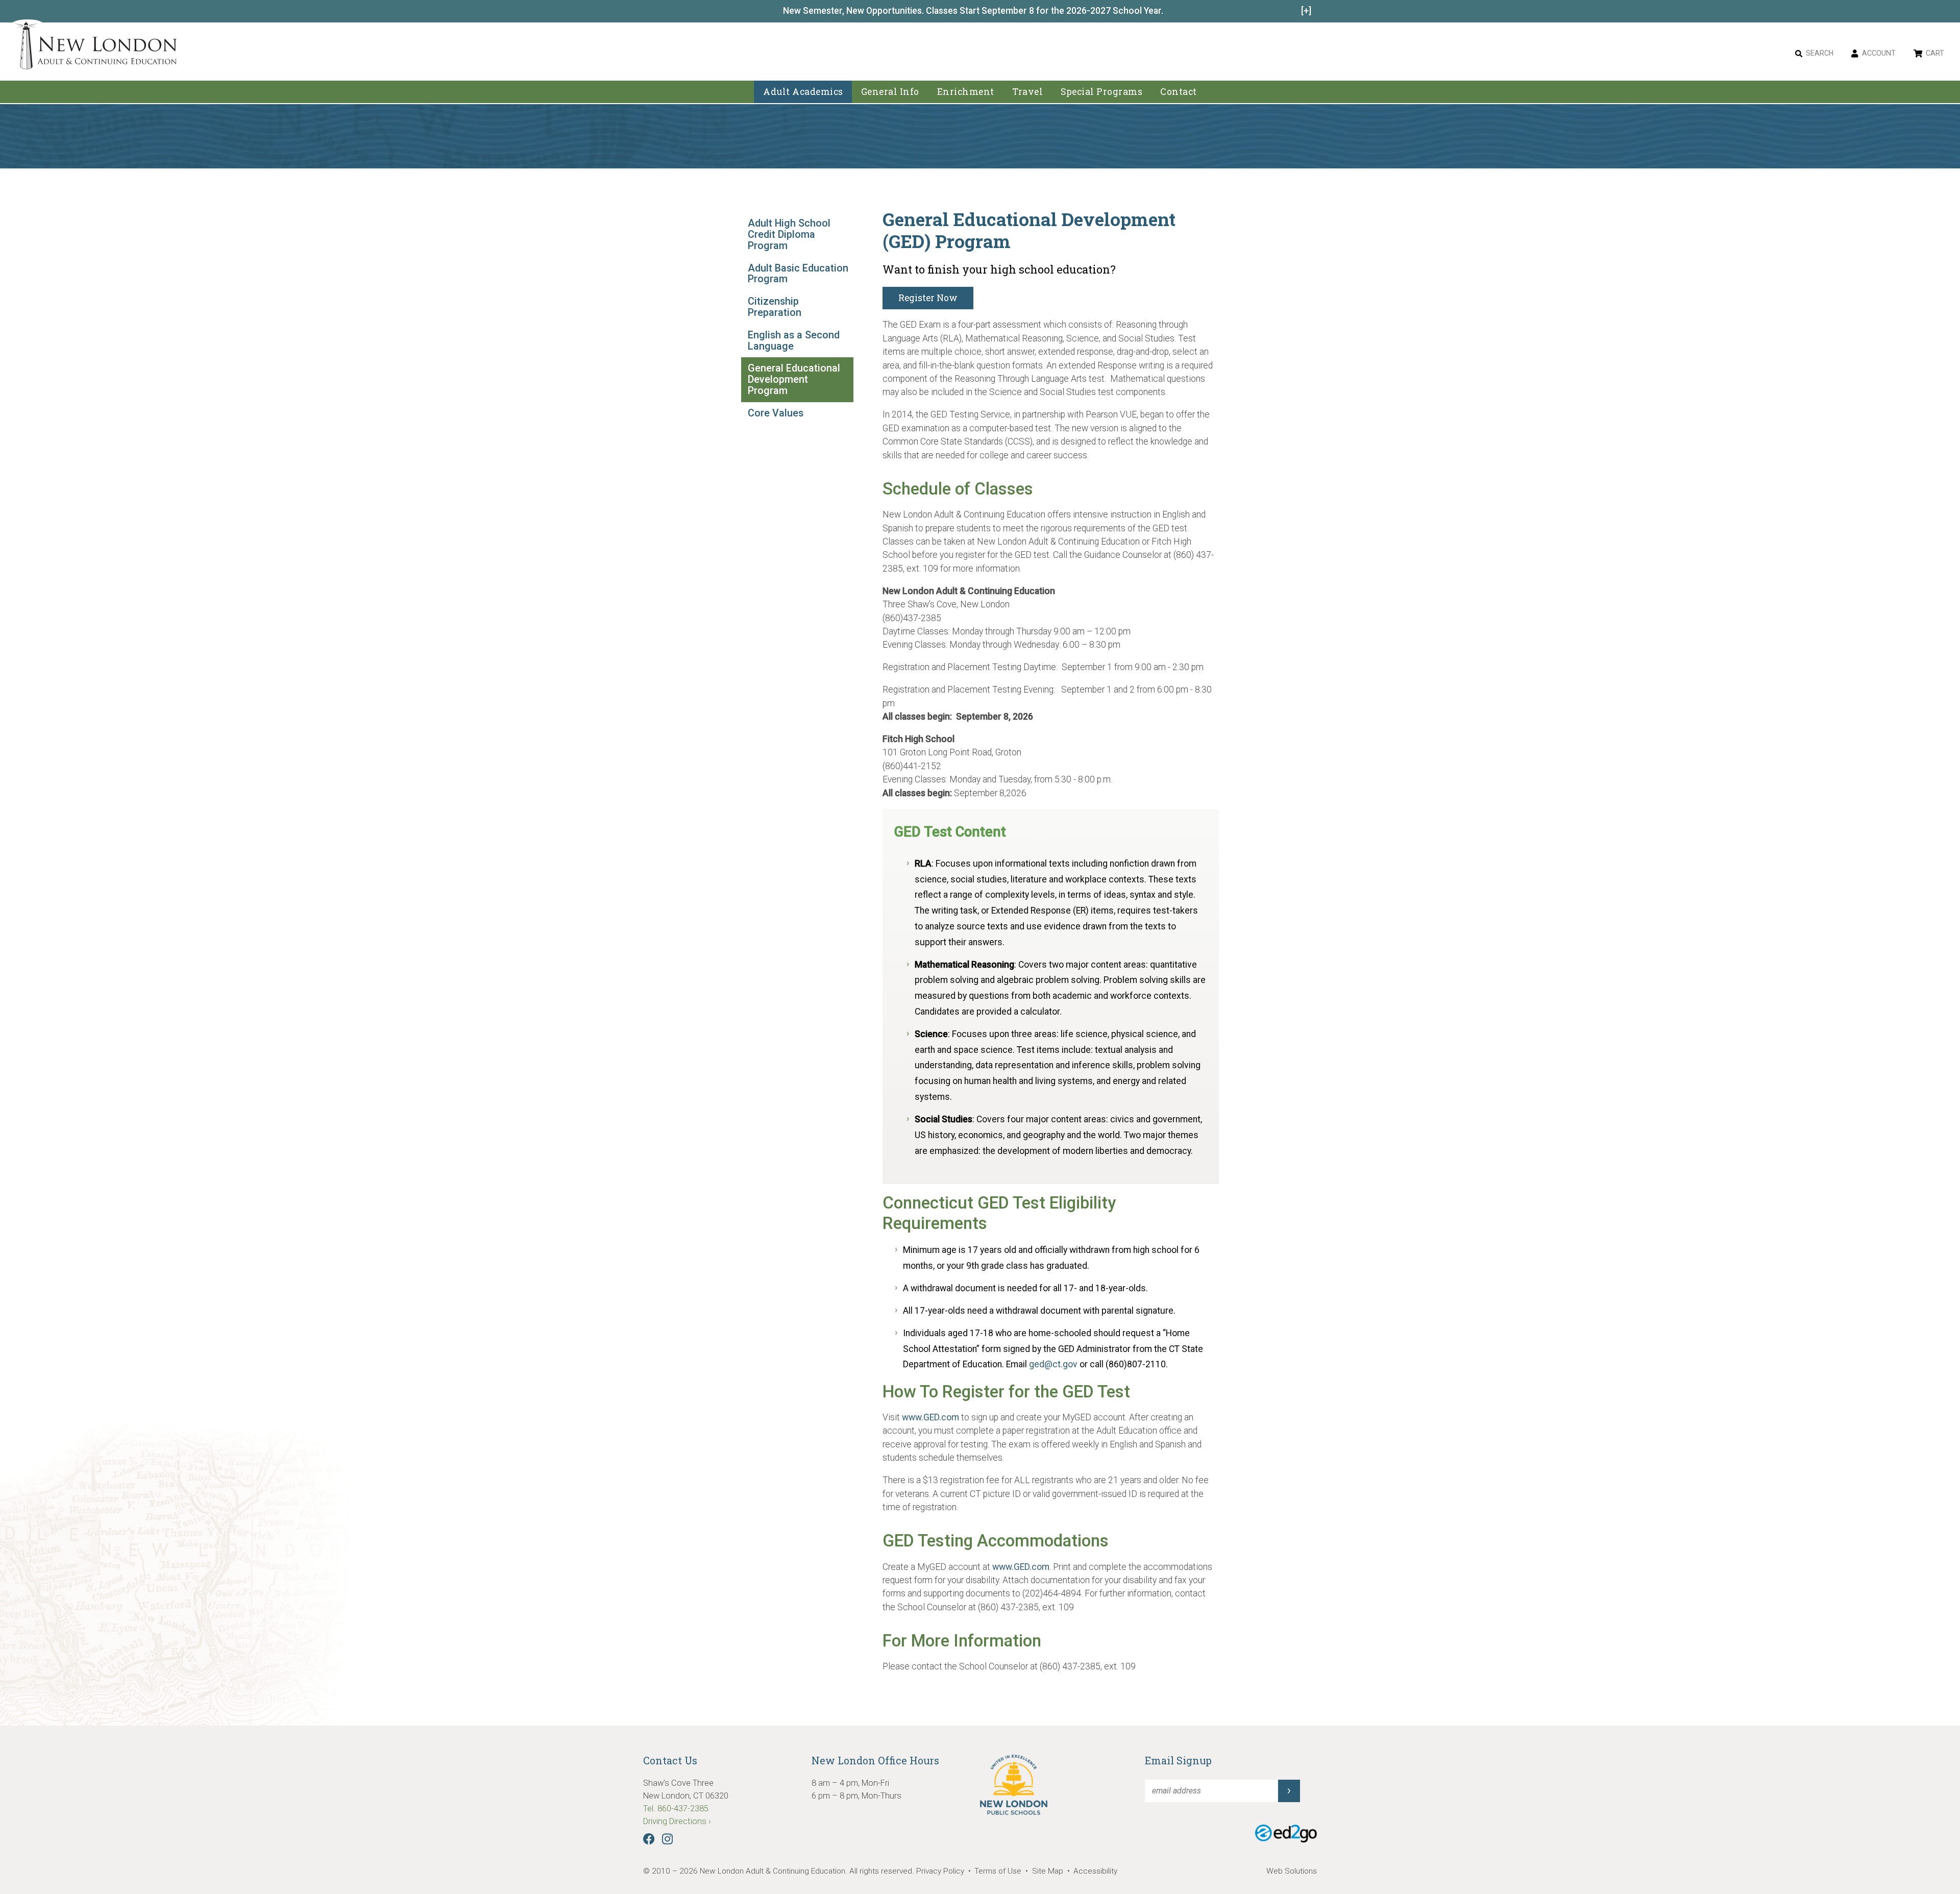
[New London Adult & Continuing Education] (96, 47)
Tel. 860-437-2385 (676, 1809)
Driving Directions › (677, 1821)
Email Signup (1178, 1760)
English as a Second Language (794, 341)
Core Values (776, 413)
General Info (890, 92)
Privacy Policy (940, 1871)
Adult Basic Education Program (798, 274)
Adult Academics (803, 92)
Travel (1027, 92)
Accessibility (1095, 1871)
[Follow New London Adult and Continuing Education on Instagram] (670, 1842)
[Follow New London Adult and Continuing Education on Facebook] (652, 1842)
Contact (1179, 92)
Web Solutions (1292, 1871)
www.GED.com (930, 1417)
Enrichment (966, 92)
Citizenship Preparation (775, 307)
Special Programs (1101, 92)
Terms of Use (998, 1871)
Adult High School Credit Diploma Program (789, 235)
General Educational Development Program (794, 379)
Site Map (1048, 1871)
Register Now (928, 298)
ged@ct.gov (1053, 1364)
